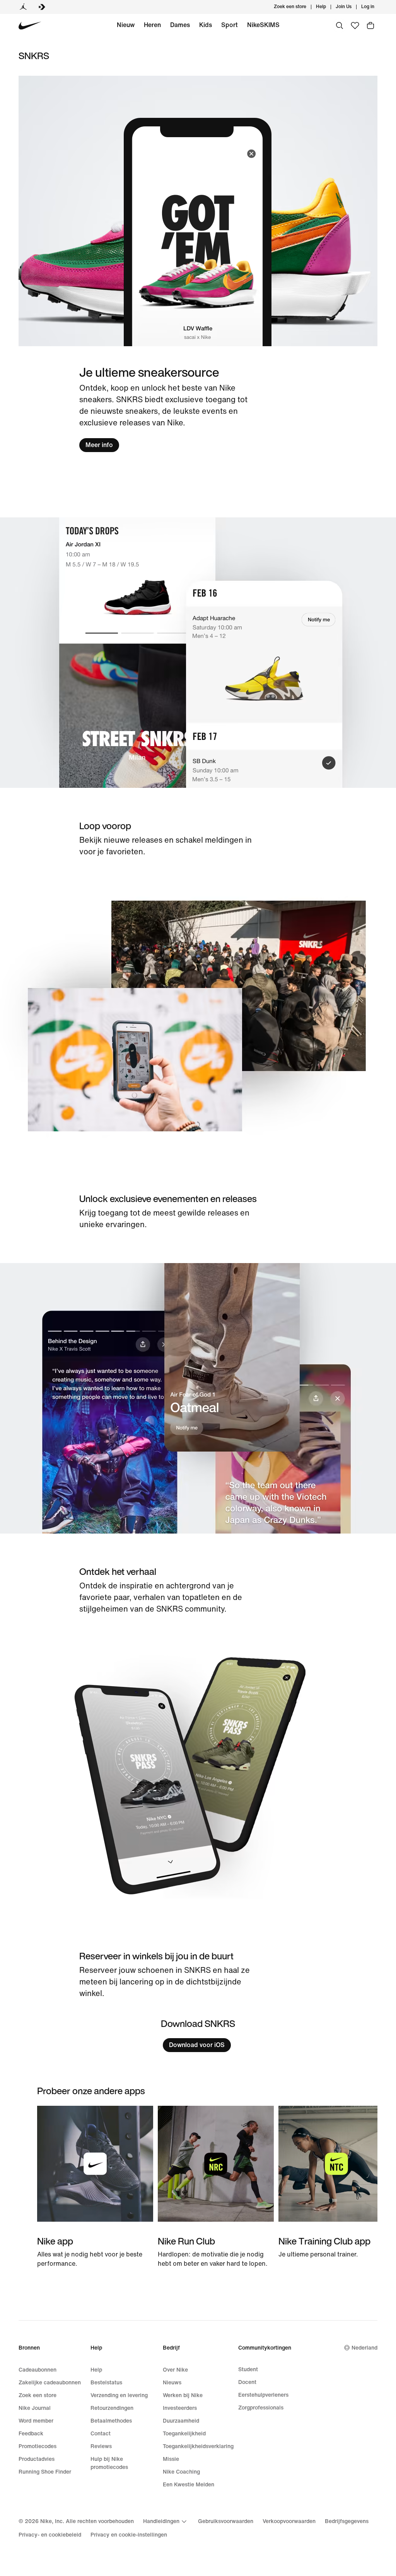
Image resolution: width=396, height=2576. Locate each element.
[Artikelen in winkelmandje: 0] (370, 26)
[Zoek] (340, 26)
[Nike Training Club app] (336, 2182)
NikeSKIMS (263, 25)
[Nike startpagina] (30, 26)
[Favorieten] (355, 26)
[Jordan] (23, 7)
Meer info (99, 445)
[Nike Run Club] (216, 2187)
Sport (230, 25)
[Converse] (42, 7)
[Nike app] (95, 2187)
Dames (180, 25)
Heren (152, 25)
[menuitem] (328, 7)
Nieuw (126, 25)
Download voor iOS (197, 2045)
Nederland (364, 2348)
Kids (206, 25)
